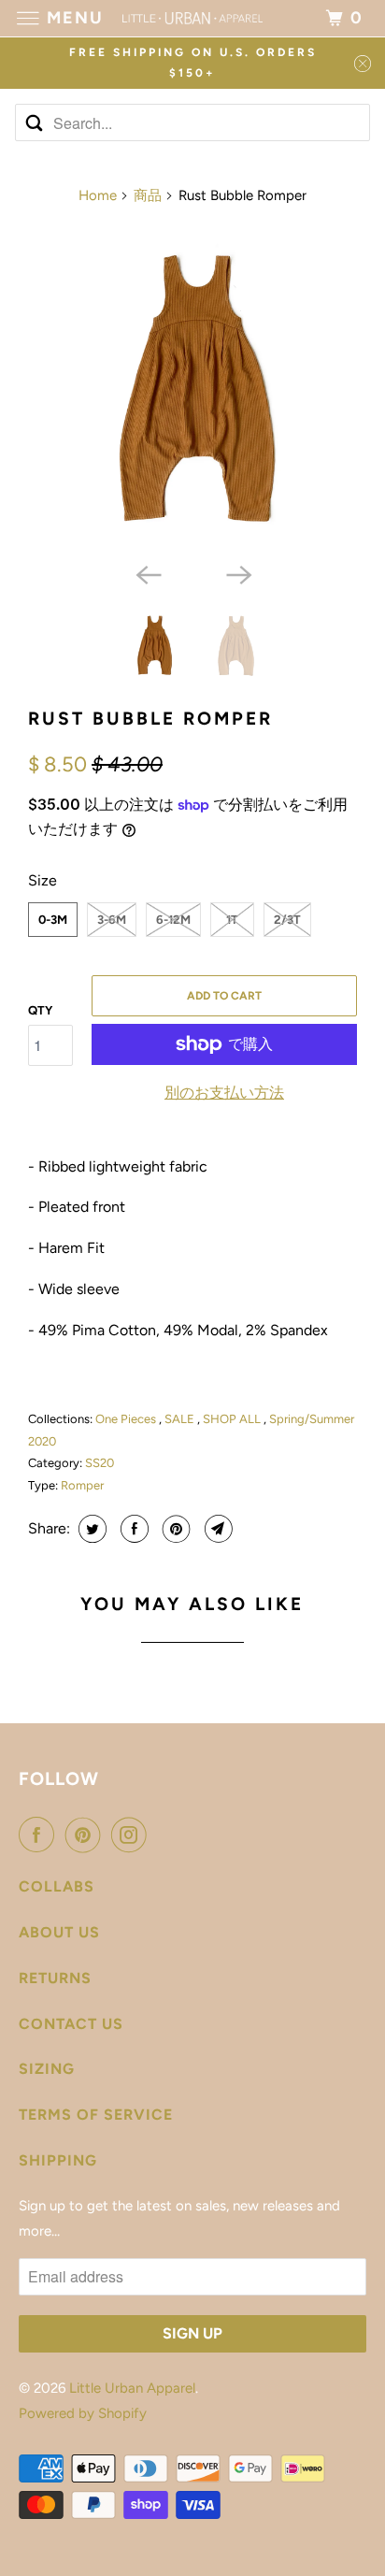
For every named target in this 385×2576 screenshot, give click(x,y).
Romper (82, 1485)
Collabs (57, 1886)
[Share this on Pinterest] (174, 1529)
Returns (55, 1978)
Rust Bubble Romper (150, 719)
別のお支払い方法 (224, 1093)
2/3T (287, 920)
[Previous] (148, 573)
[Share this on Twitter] (90, 1529)
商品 (148, 195)
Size (43, 880)
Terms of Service (96, 2115)
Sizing (47, 2069)
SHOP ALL (233, 1419)
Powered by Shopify (83, 2413)
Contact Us (71, 2024)
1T (232, 920)
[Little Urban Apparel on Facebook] (40, 1835)
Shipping (58, 2160)
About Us (59, 1932)
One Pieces (127, 1419)
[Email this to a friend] (216, 1529)
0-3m (53, 920)
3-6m (112, 920)
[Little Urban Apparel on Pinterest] (87, 1835)
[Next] (237, 573)
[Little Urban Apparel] (192, 18)
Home (98, 195)
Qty (40, 1010)
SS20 (100, 1463)
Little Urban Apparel (132, 2388)
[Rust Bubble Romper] (192, 388)
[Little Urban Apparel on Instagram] (133, 1835)
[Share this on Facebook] (132, 1529)
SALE (181, 1419)
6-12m (173, 920)
